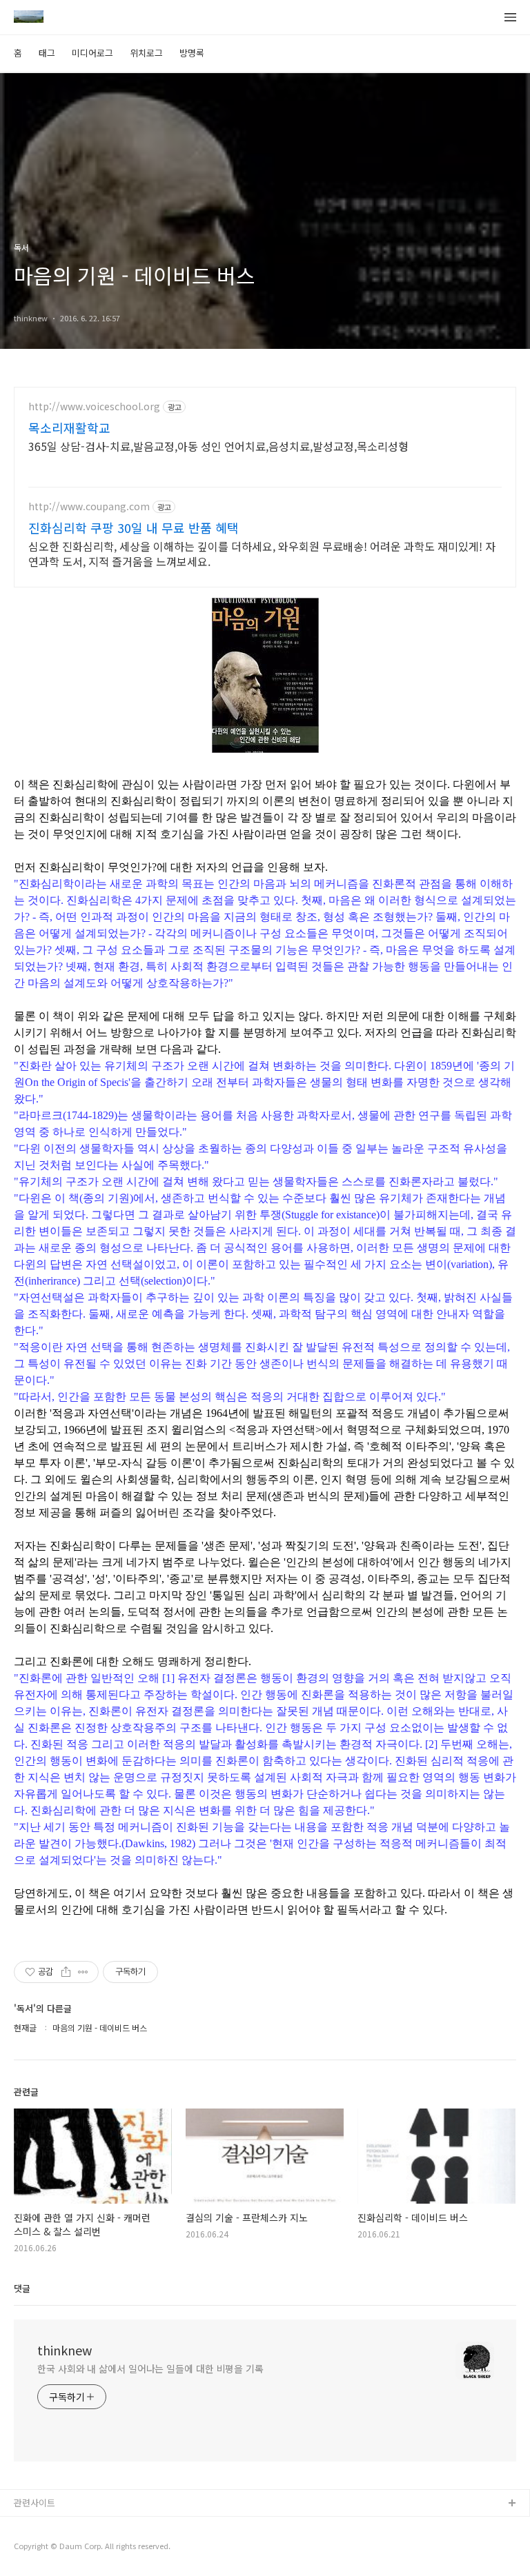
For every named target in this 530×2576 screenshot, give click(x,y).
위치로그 (146, 53)
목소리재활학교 (69, 427)
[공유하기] (66, 1972)
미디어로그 (92, 53)
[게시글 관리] (83, 1972)
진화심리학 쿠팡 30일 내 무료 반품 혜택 (134, 527)
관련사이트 (35, 2503)
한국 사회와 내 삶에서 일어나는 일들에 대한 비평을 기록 (150, 2368)
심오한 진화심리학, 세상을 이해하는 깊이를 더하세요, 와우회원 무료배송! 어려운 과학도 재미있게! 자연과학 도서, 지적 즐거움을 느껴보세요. (262, 553)
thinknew (65, 2350)
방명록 (192, 53)
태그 (47, 53)
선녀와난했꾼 (39, 2526)
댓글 (22, 2288)
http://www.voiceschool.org (94, 406)
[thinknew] (29, 18)
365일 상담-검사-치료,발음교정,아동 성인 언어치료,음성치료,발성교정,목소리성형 (218, 446)
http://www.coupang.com (89, 506)
